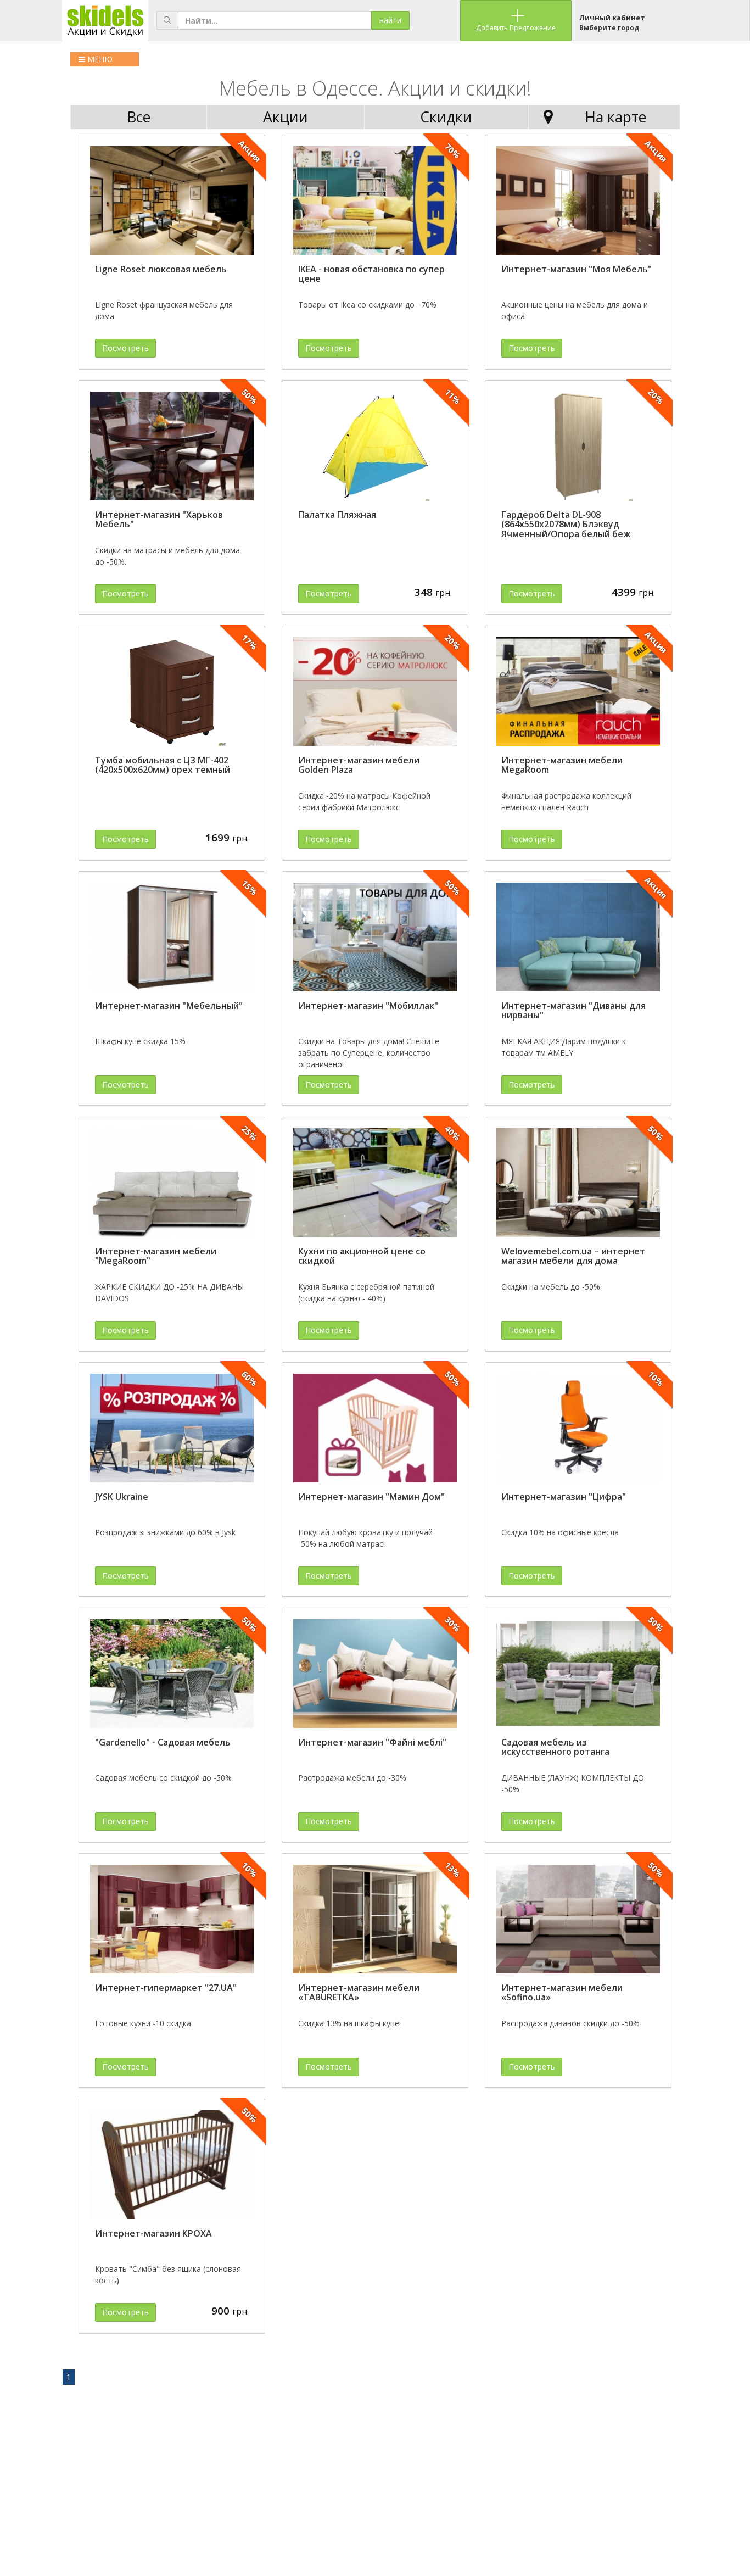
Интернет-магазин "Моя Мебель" (577, 269)
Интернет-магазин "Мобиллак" (368, 1006)
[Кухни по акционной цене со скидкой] (375, 1183)
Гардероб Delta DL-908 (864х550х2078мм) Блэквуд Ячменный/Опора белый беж (566, 524)
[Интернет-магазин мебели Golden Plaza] (375, 692)
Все (139, 117)
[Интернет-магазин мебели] (172, 1183)
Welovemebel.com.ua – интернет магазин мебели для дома (573, 1256)
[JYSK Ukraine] (172, 1428)
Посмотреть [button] (125, 348)
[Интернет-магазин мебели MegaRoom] (578, 692)
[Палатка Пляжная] (375, 447)
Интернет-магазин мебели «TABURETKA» (359, 1993)
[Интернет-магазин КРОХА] (172, 2165)
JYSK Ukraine (122, 1497)
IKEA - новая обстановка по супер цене (371, 274)
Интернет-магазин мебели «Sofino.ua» (562, 1993)
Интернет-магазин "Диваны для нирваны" (573, 1011)
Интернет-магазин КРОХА (153, 2233)
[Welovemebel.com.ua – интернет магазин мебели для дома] (578, 1183)
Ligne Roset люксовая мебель (161, 269)
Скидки (446, 117)
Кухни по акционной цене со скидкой (362, 1256)
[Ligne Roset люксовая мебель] (172, 201)
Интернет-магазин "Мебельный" (169, 1006)
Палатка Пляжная (337, 515)
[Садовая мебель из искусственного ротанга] (578, 1674)
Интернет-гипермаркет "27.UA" (166, 1988)
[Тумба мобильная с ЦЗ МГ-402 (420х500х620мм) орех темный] (172, 692)
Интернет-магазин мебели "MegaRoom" (156, 1256)
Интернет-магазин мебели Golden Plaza (359, 765)
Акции (286, 117)
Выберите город (609, 28)
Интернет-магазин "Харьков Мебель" (159, 520)
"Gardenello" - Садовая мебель (163, 1742)
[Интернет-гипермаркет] (172, 1919)
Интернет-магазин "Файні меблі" (372, 1742)
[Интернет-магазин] (578, 201)
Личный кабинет (612, 18)
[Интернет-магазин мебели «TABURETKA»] (375, 1919)
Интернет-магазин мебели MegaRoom (562, 765)
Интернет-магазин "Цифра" (564, 1497)
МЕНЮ (99, 59)
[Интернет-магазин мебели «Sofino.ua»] (578, 1919)
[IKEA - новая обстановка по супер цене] (375, 201)
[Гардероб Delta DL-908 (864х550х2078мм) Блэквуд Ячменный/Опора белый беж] (578, 447)
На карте (615, 117)
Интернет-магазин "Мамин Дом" (371, 1497)
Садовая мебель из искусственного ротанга (555, 1747)
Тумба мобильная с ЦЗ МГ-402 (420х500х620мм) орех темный (163, 765)
